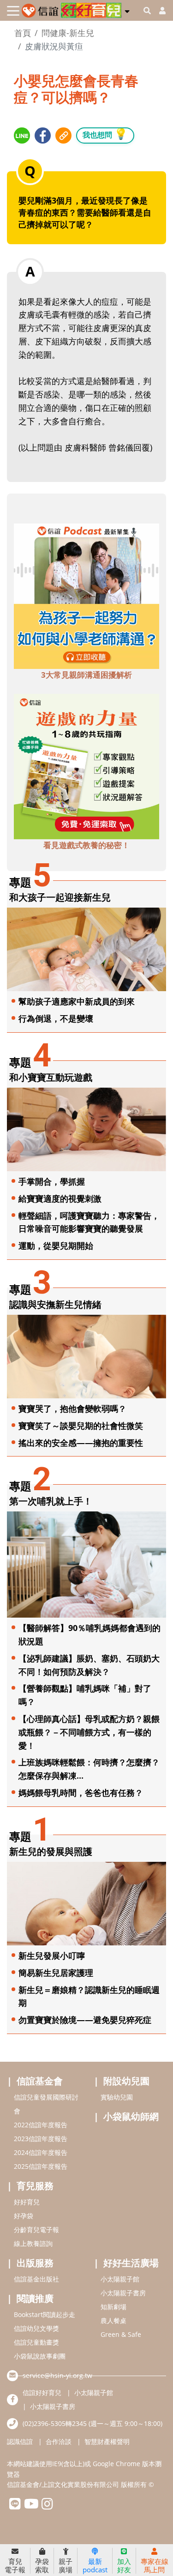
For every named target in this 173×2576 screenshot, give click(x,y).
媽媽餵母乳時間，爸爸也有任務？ (81, 1793)
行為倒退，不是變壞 (56, 1018)
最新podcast (95, 2565)
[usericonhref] (159, 11)
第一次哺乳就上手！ (51, 1501)
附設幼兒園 (126, 2081)
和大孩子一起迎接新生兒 (60, 897)
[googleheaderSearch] (147, 11)
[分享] (22, 135)
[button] (127, 10)
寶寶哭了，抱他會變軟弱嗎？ (72, 1408)
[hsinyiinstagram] (47, 2506)
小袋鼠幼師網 (131, 2116)
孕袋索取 (42, 2565)
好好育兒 (27, 2202)
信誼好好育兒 (42, 2392)
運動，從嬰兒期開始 (56, 1246)
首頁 (23, 33)
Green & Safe (121, 2334)
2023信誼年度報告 (41, 2139)
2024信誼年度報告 (41, 2152)
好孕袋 (24, 2216)
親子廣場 (66, 2565)
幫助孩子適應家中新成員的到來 (77, 1001)
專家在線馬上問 (155, 2565)
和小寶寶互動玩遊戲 (51, 1077)
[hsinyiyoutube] (31, 2506)
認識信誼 (20, 2441)
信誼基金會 (40, 2081)
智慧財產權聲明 (107, 2441)
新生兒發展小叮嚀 (52, 1956)
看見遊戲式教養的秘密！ (86, 845)
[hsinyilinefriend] (15, 2506)
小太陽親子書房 (123, 2293)
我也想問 (105, 134)
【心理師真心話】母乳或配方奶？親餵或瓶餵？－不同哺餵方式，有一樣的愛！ (89, 1732)
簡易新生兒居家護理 (56, 1973)
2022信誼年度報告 (41, 2125)
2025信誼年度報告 (41, 2166)
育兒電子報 (15, 2565)
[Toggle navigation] (13, 11)
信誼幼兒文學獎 (36, 2328)
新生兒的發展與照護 (51, 1851)
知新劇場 (113, 2307)
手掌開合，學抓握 (52, 1181)
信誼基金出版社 (36, 2279)
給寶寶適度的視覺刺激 (60, 1198)
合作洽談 (59, 2441)
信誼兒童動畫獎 (36, 2342)
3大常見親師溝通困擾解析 (86, 675)
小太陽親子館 (120, 2279)
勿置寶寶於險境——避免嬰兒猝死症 (85, 2020)
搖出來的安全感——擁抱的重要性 (81, 1443)
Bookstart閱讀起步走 (45, 2314)
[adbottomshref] (86, 595)
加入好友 (124, 2565)
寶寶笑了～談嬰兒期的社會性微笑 (81, 1426)
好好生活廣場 (131, 2263)
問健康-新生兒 (68, 33)
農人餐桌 (113, 2320)
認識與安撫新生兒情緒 (55, 1304)
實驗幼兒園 (117, 2097)
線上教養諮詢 (33, 2243)
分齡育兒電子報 (36, 2230)
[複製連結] (63, 135)
